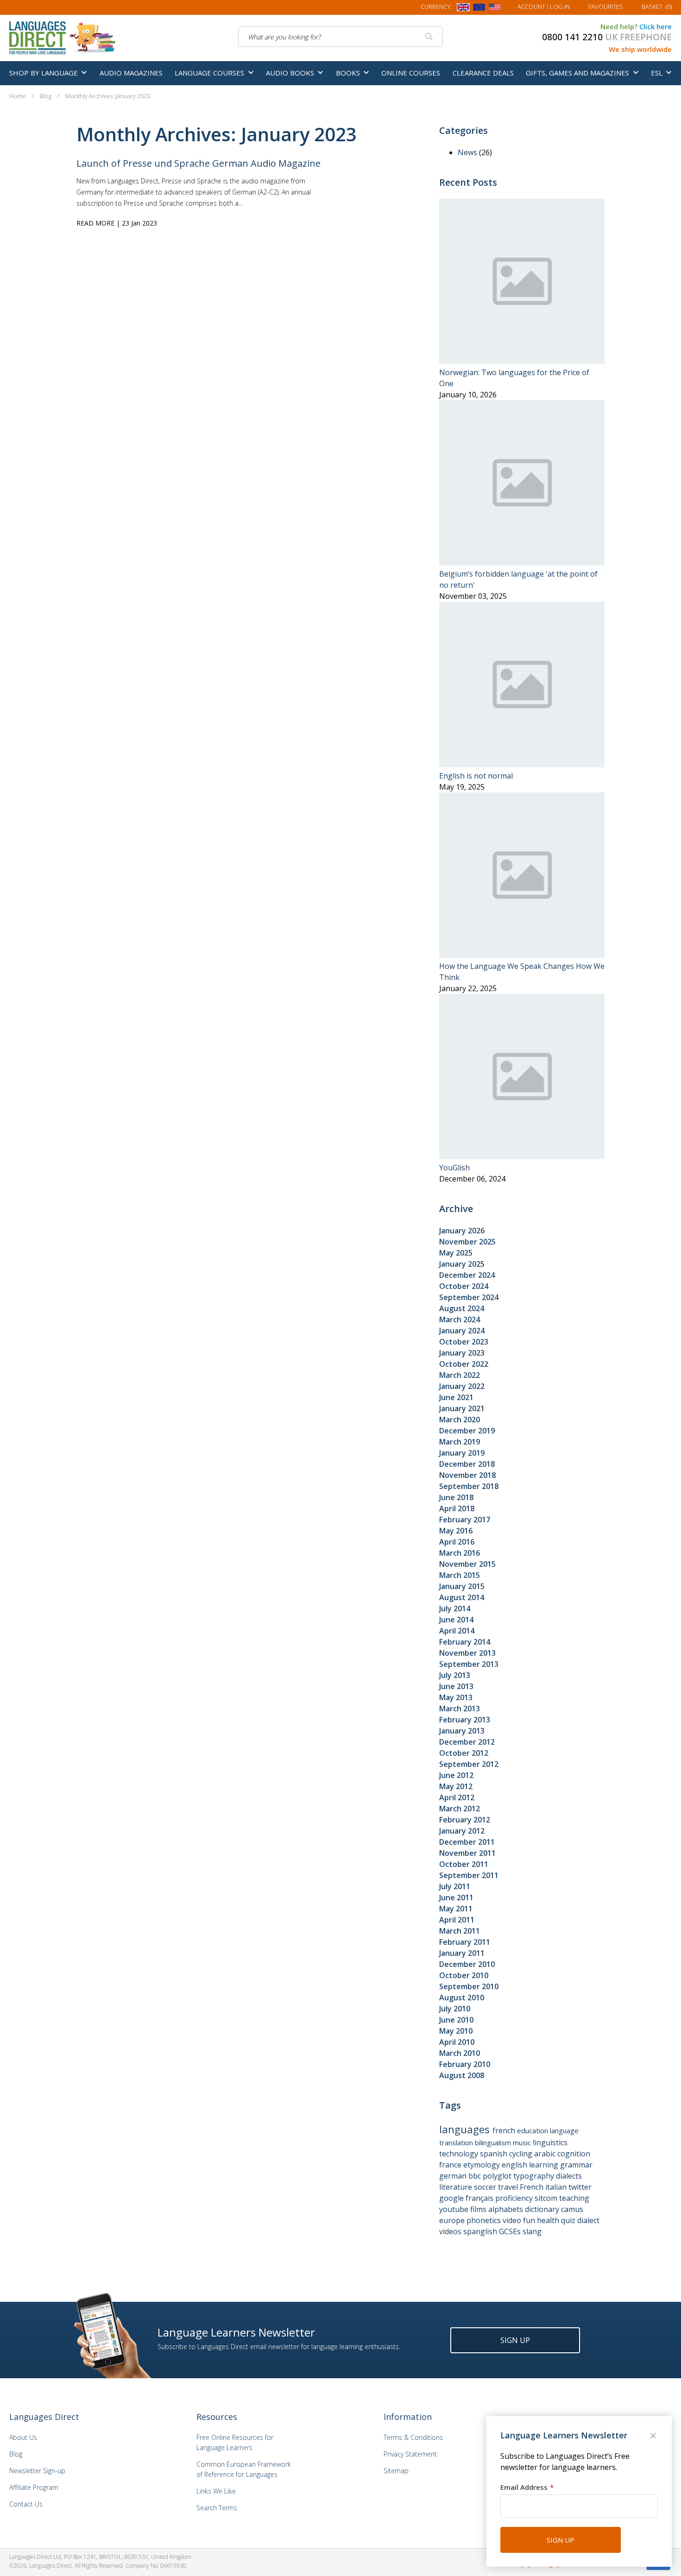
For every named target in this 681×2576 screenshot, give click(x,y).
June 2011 (456, 1897)
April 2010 (457, 2042)
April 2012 (457, 1797)
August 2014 (462, 1597)
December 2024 (467, 1275)
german (454, 2176)
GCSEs (511, 2231)
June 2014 (456, 1620)
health (549, 2220)
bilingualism (494, 2142)
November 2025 (467, 1242)
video (513, 2220)
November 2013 (467, 1653)
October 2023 (464, 1342)
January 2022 (462, 1386)
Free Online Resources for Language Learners (235, 2442)
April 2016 (457, 1542)
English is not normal (476, 776)
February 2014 (465, 1642)
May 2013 (456, 1697)
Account (544, 6)
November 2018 (467, 1475)
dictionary (543, 2209)
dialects (569, 2176)
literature (457, 2187)
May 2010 (456, 2031)
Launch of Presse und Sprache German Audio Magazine (199, 163)
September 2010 (469, 1986)
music (523, 2142)
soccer (486, 2187)
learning (545, 2165)
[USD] (495, 9)
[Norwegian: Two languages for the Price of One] (522, 361)
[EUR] (479, 9)
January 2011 (462, 1953)
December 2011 (467, 1842)
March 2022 (460, 1375)
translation (457, 2142)
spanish (495, 2154)
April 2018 (457, 1508)
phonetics (485, 2220)
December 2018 (467, 1464)
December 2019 (467, 1431)
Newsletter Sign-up (37, 2471)
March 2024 (460, 1319)
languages (466, 2129)
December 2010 (467, 1964)
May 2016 (456, 1531)
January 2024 (462, 1331)
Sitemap (396, 2471)
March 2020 (460, 1420)
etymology (482, 2165)
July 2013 (455, 1675)
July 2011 (455, 1886)
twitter (580, 2187)
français (480, 2198)
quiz (569, 2220)
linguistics (550, 2142)
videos (451, 2231)
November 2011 (467, 1853)
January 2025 (462, 1264)
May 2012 (456, 1786)
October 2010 (464, 1975)
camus (572, 2209)
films (479, 2209)
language (564, 2130)
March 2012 (460, 1809)
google (452, 2198)
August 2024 (462, 1308)
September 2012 (469, 1764)
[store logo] (63, 37)
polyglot (498, 2176)
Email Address (524, 2487)
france (451, 2165)
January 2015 (462, 1586)
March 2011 (460, 1931)
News (468, 152)
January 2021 (462, 1408)
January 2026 (462, 1231)
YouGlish (454, 1168)
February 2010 (465, 2064)
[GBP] (463, 9)
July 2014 (455, 1608)
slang (532, 2231)
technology (460, 2154)
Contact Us (26, 2504)
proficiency (515, 2198)
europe (453, 2220)
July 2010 (455, 2009)
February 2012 (465, 1820)
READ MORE (95, 223)
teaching (574, 2198)
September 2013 (469, 1664)
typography (535, 2176)
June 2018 (456, 1497)
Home (18, 96)
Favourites (606, 6)
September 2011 (469, 1875)
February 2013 (465, 1720)
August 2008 (462, 2075)
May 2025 (456, 1253)
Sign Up (515, 2340)
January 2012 (462, 1831)
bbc (476, 2176)
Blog (46, 96)
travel (509, 2187)
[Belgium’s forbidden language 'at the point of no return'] (522, 563)
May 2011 (456, 1909)
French (533, 2187)
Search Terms (217, 2508)
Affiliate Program (34, 2487)
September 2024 (469, 1297)
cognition (574, 2154)
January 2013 (462, 1731)
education (533, 2130)
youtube (455, 2209)
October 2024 (464, 1286)
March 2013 (460, 1709)
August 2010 (462, 1998)
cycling (522, 2154)
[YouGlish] (522, 1156)
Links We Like (216, 2491)
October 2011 (464, 1864)
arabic (546, 2154)
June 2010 (456, 2020)
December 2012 (467, 1742)
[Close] (654, 2437)
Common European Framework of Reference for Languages (244, 2469)
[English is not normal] (522, 765)
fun (530, 2220)
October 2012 (464, 1753)
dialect (588, 2220)
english (515, 2165)
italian (557, 2187)
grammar (576, 2165)
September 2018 (469, 1486)
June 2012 (456, 1775)
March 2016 (460, 1553)
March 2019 (460, 1442)
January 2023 (462, 1353)
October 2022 (464, 1364)
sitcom (547, 2198)
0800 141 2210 (572, 37)
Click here (656, 26)
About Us (23, 2437)
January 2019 (462, 1453)
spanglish (481, 2231)
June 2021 (456, 1397)
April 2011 (457, 1920)
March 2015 (460, 1575)
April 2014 (457, 1631)
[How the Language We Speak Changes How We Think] (522, 955)
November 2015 (467, 1564)
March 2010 (460, 2053)
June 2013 (456, 1686)
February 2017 (465, 1520)
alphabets (507, 2209)
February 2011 (465, 1942)
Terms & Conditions (413, 2437)
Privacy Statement (410, 2454)
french (505, 2130)
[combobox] (340, 37)
